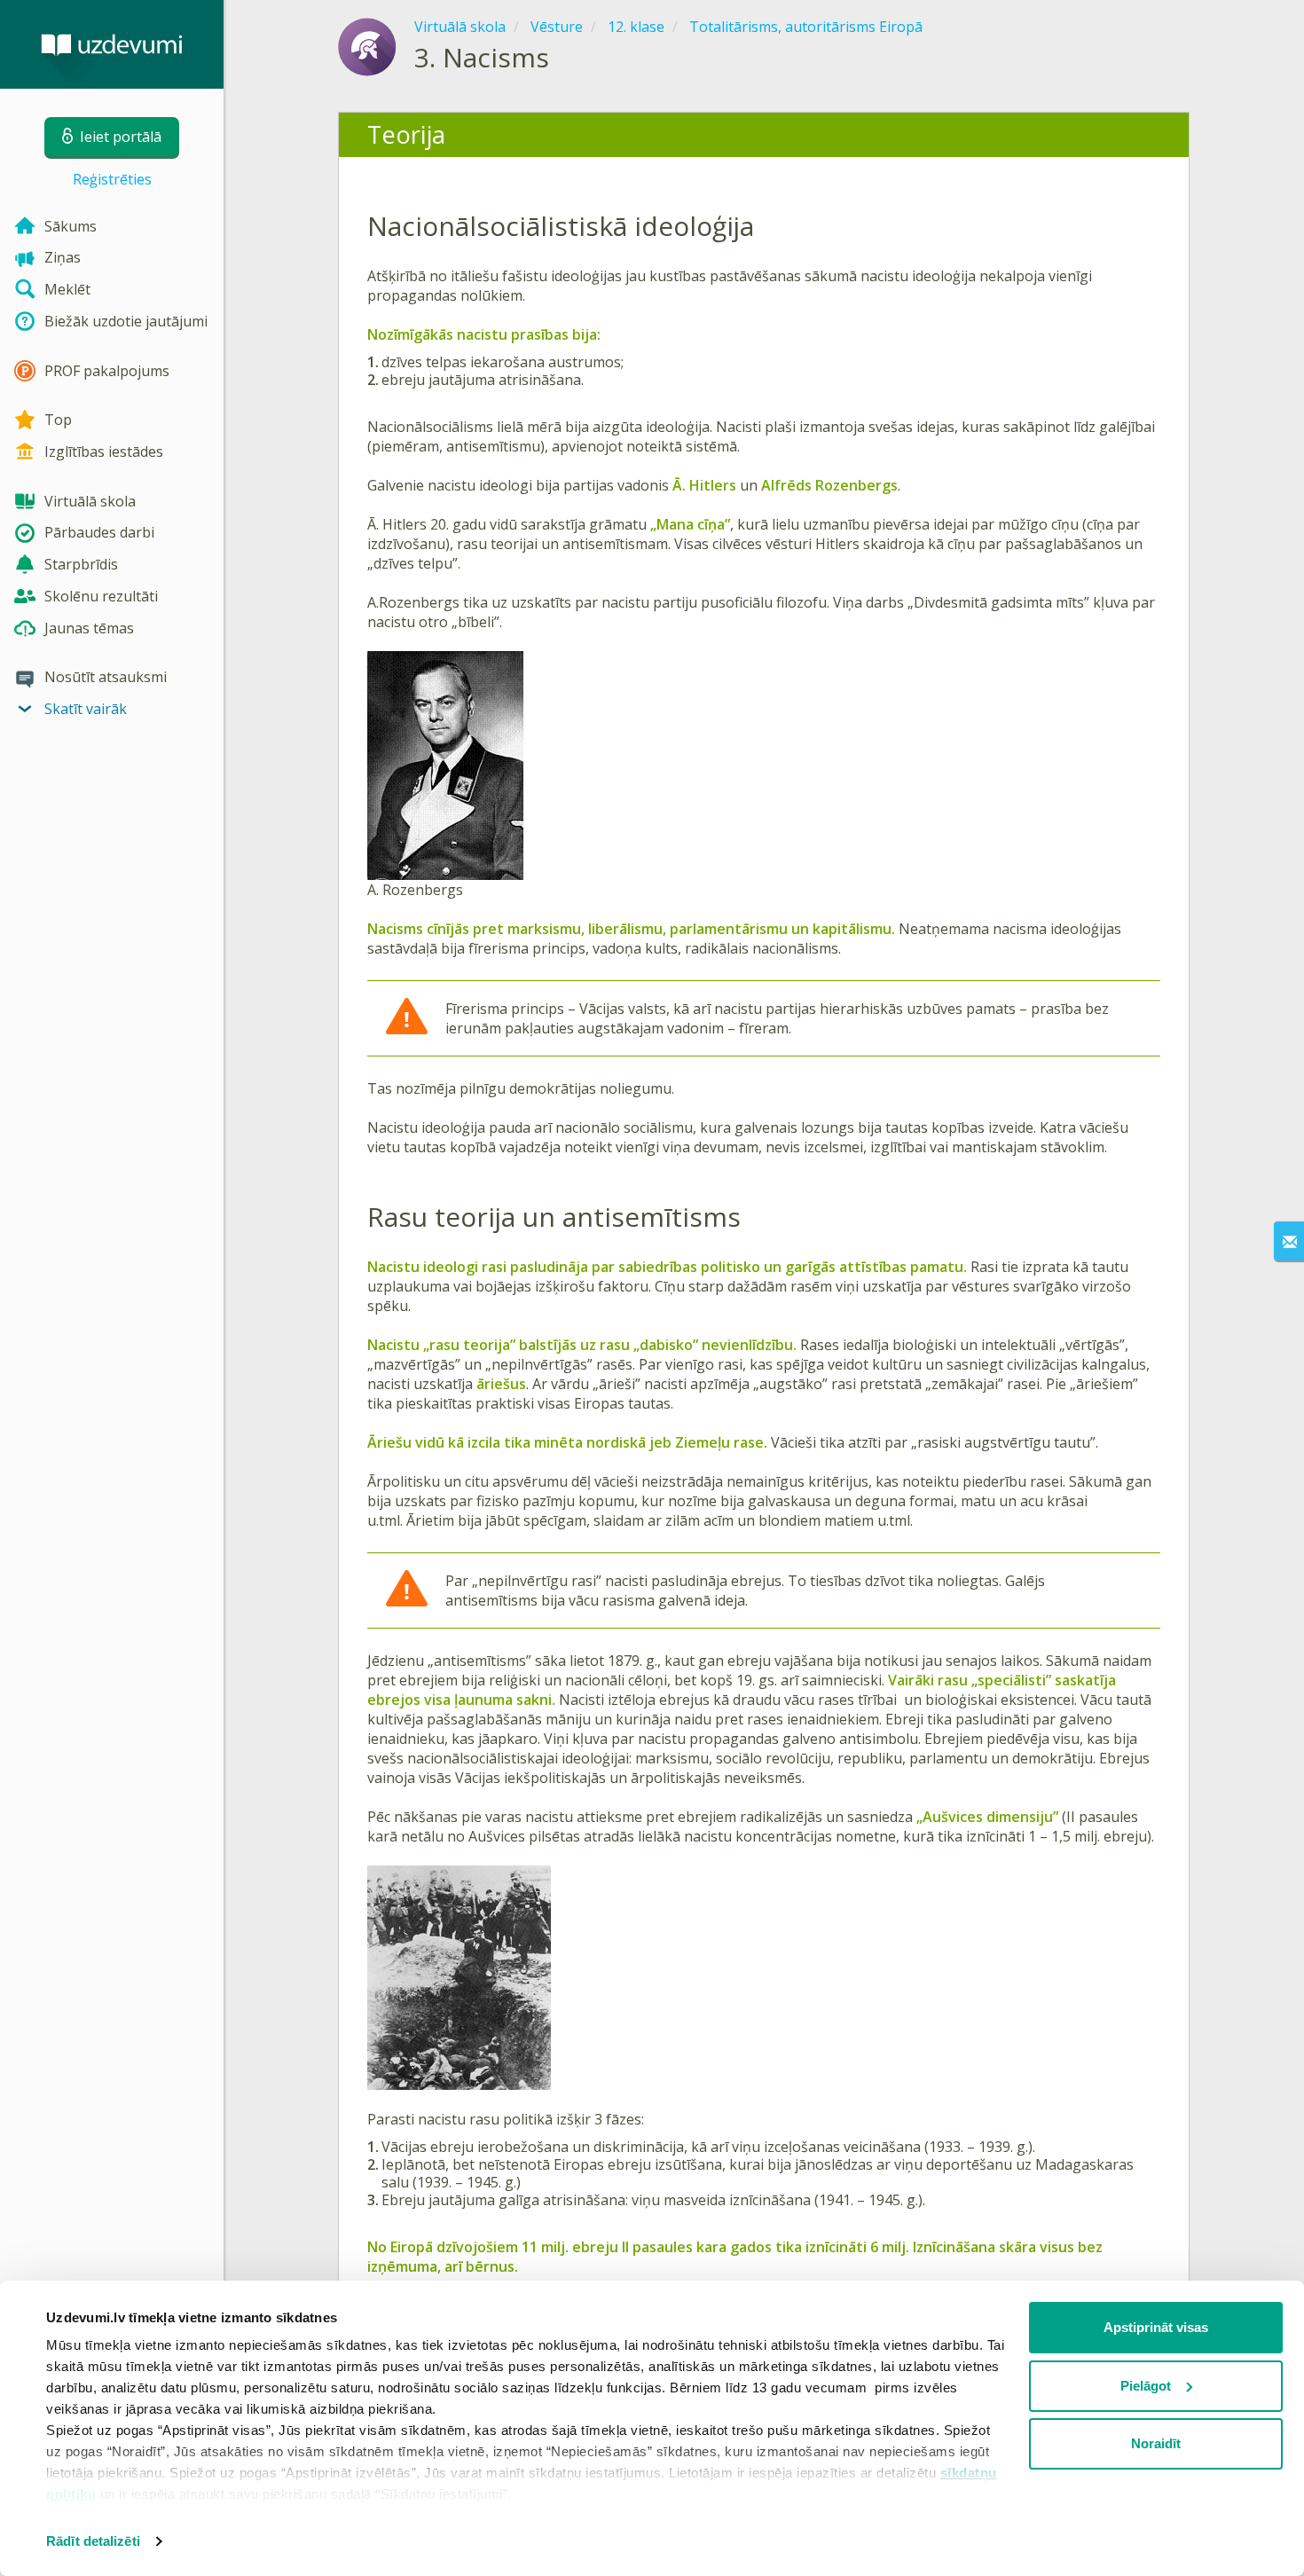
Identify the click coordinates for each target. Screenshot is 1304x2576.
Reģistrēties (112, 179)
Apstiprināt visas (1156, 2327)
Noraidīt (1156, 2443)
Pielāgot (1146, 2386)
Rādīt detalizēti (93, 2541)
